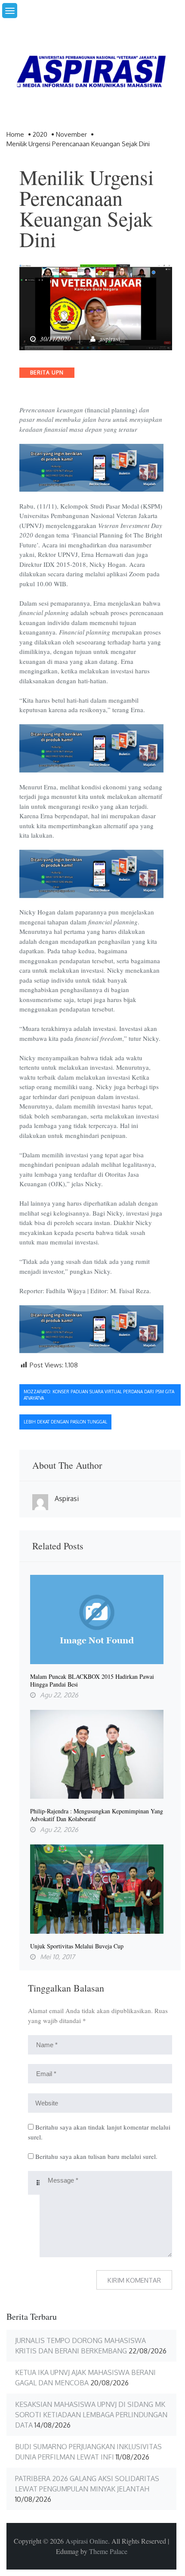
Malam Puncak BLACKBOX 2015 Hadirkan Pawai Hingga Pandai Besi (92, 1681)
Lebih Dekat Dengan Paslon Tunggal (65, 1422)
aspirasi (110, 339)
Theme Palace (108, 2551)
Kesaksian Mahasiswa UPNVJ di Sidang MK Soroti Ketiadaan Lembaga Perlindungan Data (91, 2415)
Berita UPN (47, 372)
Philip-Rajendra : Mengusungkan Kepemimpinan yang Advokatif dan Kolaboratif (97, 1815)
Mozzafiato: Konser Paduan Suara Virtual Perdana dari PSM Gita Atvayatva (99, 1395)
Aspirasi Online (87, 2541)
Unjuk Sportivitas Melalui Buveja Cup (77, 1946)
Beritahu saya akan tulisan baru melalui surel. (96, 2156)
